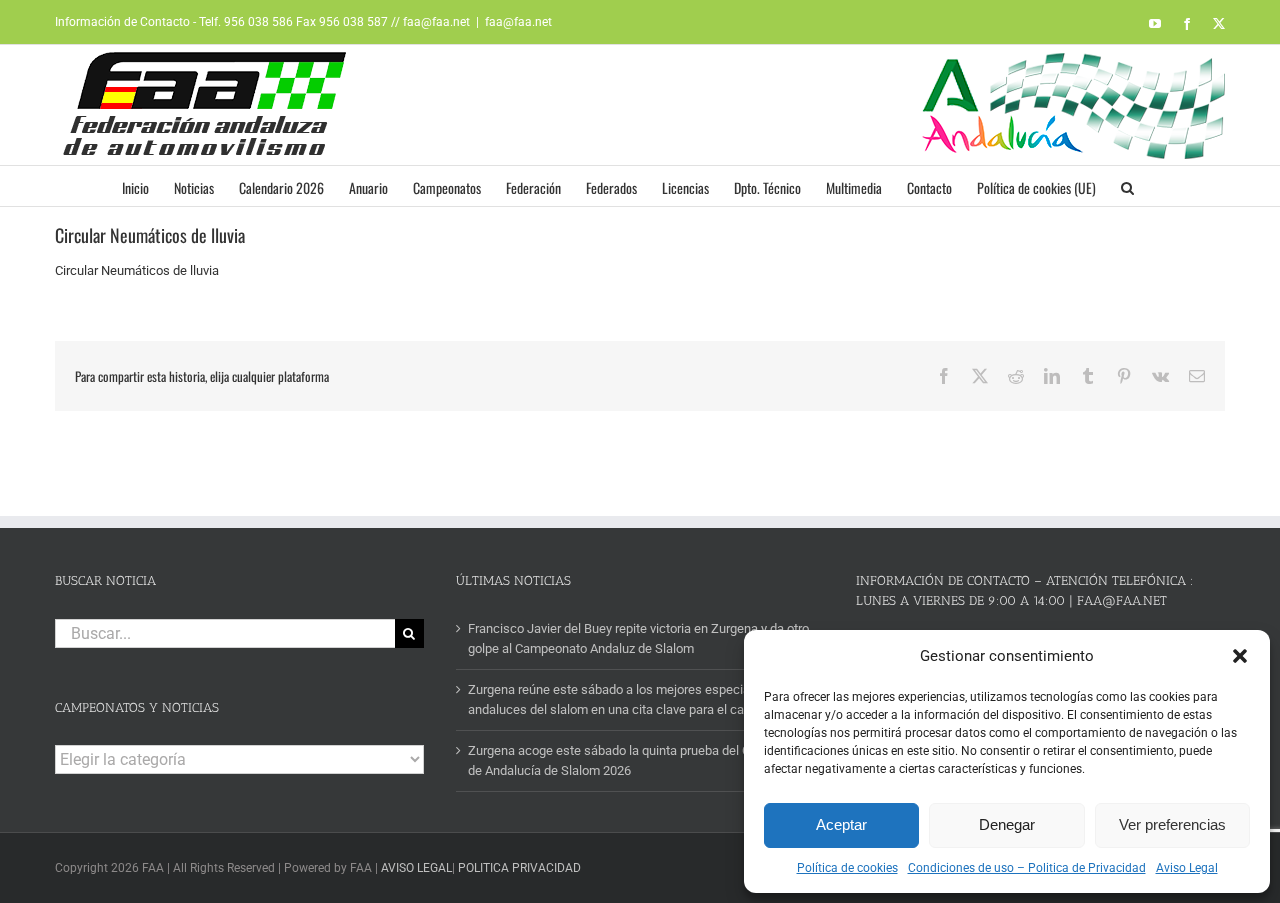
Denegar (1007, 824)
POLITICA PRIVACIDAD (519, 868)
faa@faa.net (518, 22)
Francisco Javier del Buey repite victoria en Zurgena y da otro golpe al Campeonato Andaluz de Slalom (638, 638)
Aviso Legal (1187, 868)
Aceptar (841, 824)
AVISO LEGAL (416, 868)
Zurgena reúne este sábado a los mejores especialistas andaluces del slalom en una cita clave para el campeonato (634, 699)
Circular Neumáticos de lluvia (137, 270)
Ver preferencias (1172, 824)
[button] (1240, 656)
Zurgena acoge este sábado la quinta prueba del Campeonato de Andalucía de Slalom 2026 (641, 760)
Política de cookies (847, 868)
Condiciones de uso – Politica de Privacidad (1027, 868)
